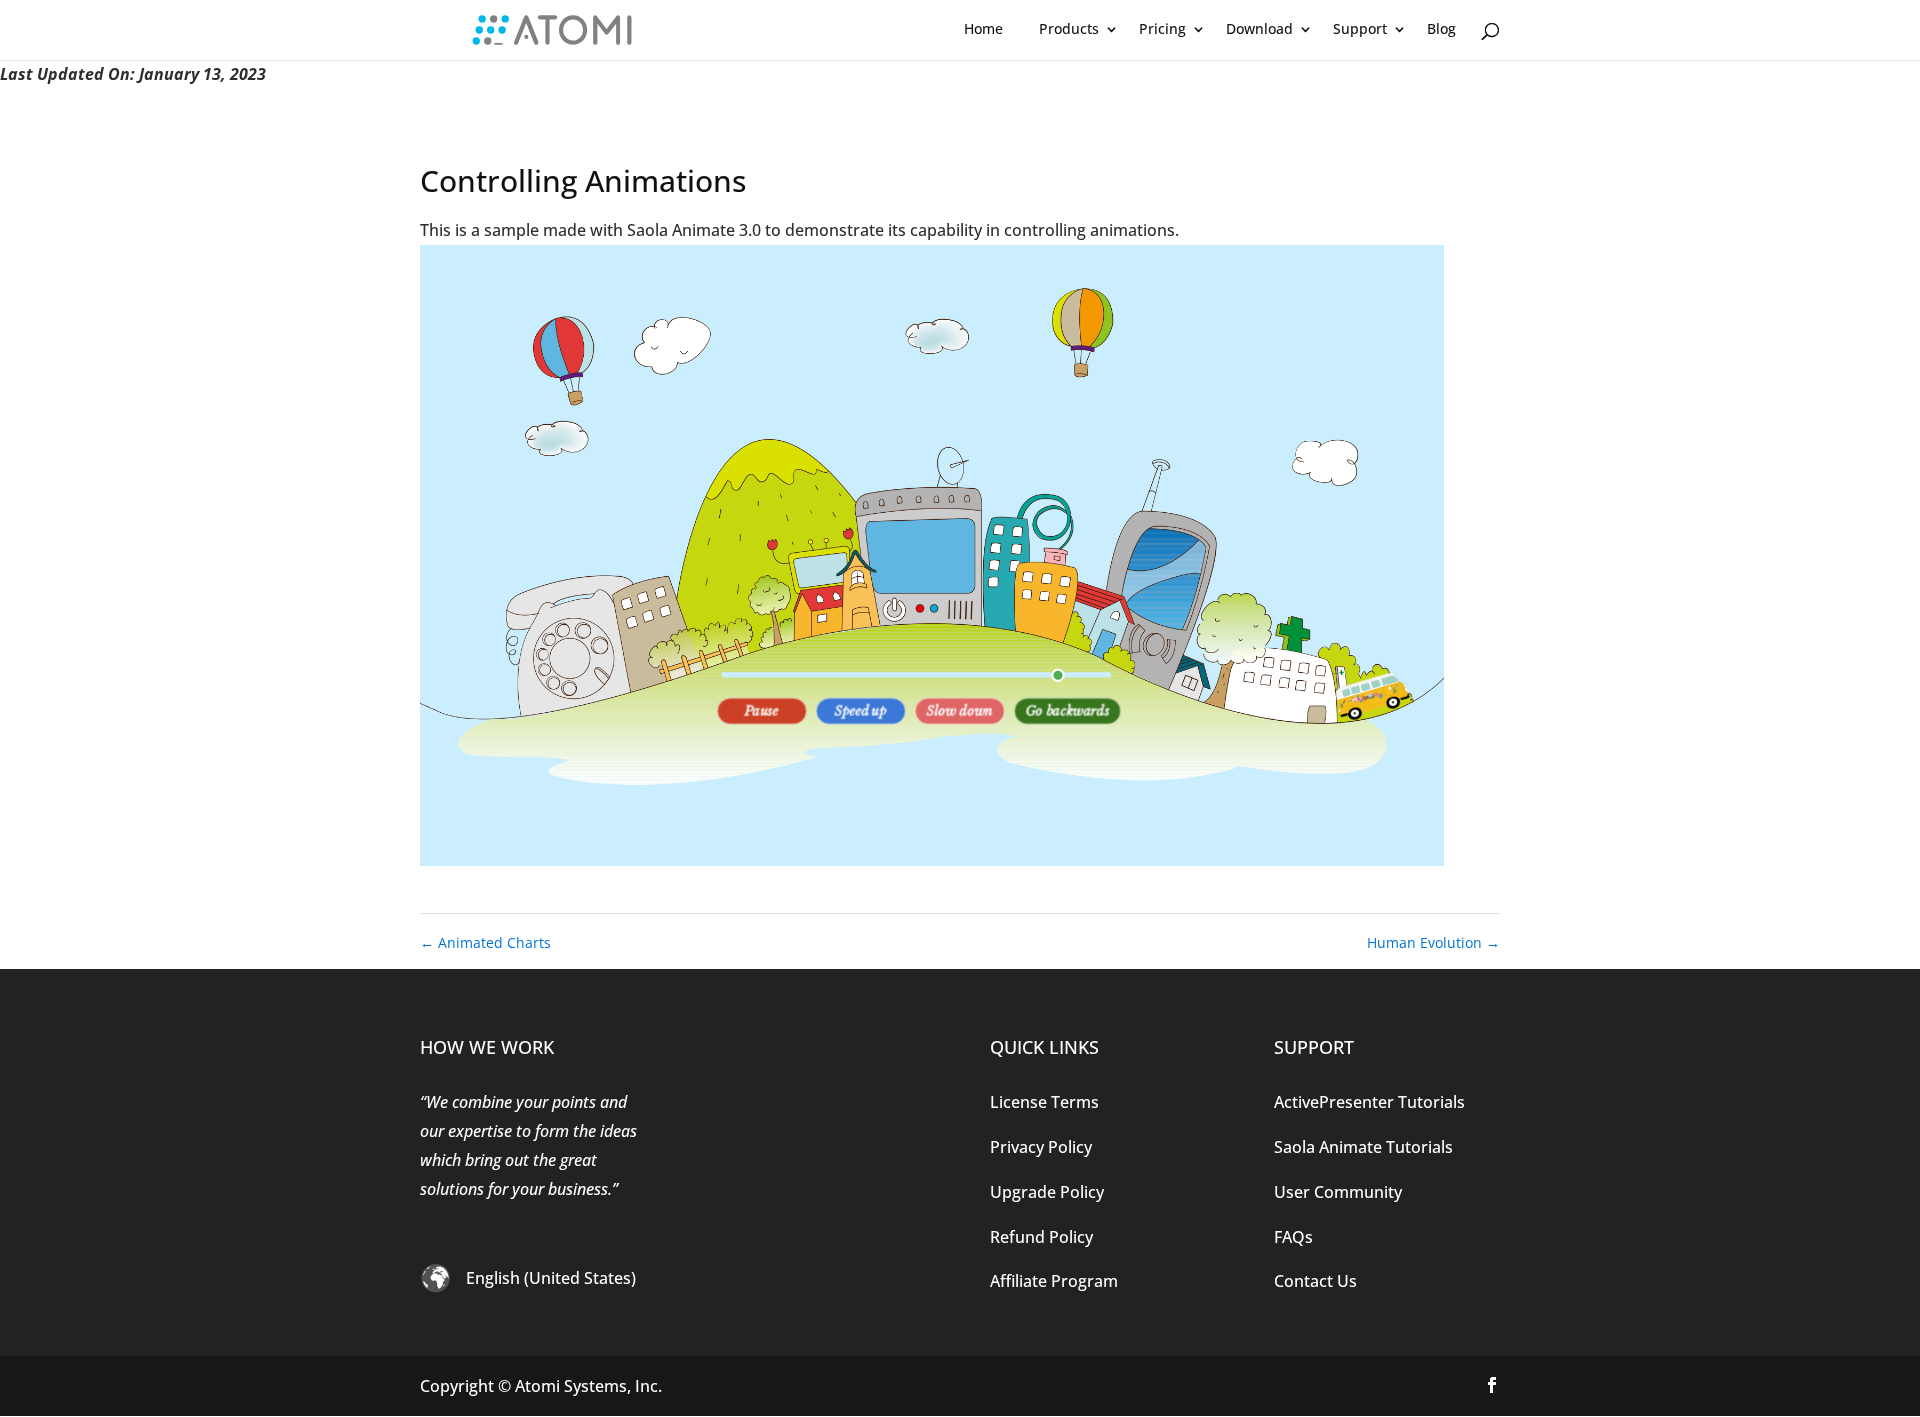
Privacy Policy (1041, 1147)
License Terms (1044, 1102)
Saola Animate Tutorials (1363, 1147)
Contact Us (1315, 1281)
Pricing (1162, 28)
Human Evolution (1433, 942)
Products (1069, 28)
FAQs (1293, 1237)
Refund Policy (1041, 1237)
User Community (1338, 1192)
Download (1259, 28)
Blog (1441, 28)
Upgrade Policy (1047, 1192)
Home (983, 28)
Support (1360, 28)
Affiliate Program (1054, 1281)
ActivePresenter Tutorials (1369, 1102)
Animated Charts (485, 942)
